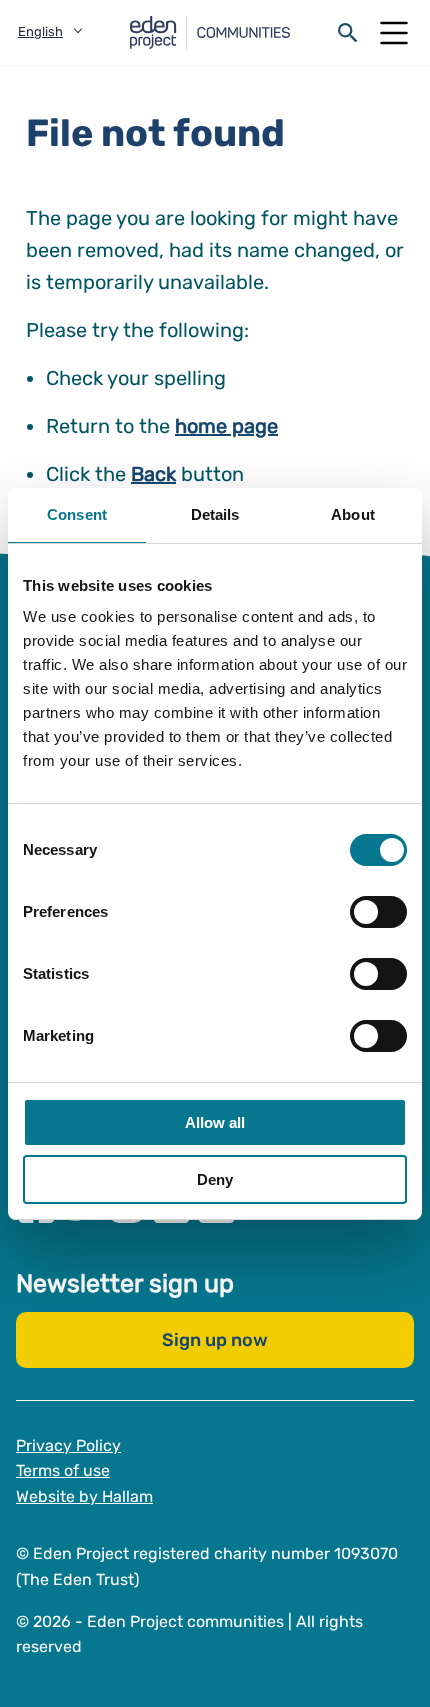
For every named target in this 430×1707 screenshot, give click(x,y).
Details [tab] (215, 514)
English (40, 31)
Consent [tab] (77, 514)
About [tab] (353, 514)
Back (153, 474)
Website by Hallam (84, 1495)
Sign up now (215, 1339)
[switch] (378, 912)
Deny (215, 1179)
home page (226, 426)
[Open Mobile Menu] (394, 33)
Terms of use (63, 1470)
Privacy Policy (68, 1444)
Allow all (215, 1122)
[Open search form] (348, 33)
